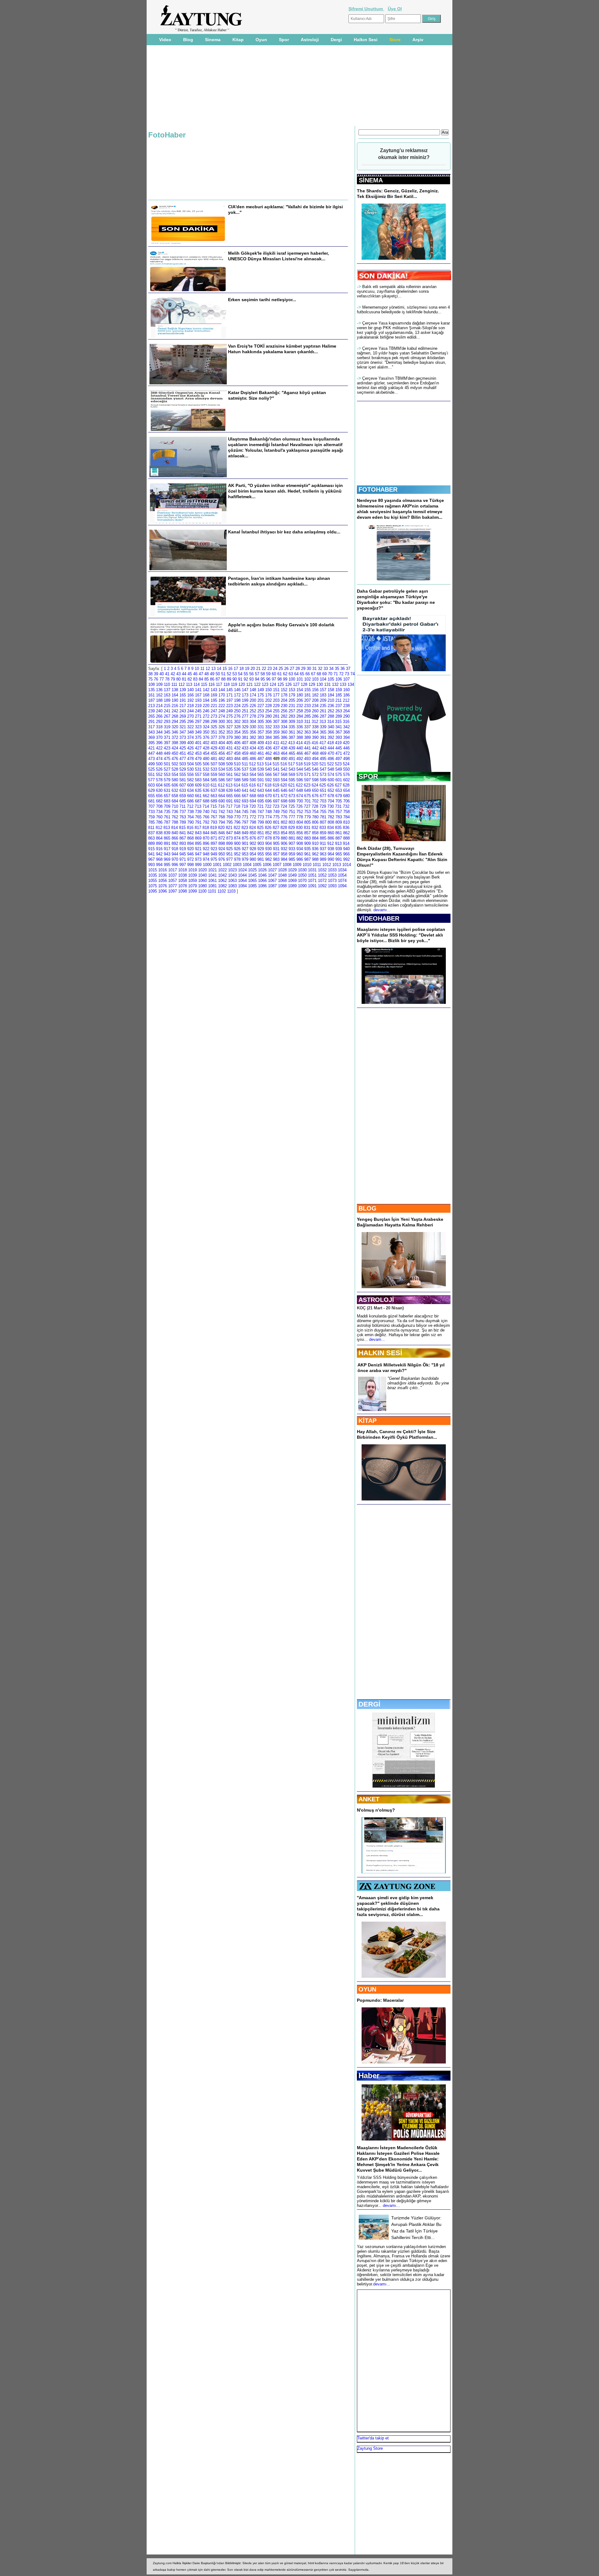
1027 (272, 870)
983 (276, 859)
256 (284, 711)
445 (339, 748)
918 (175, 849)
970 (175, 859)
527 (167, 769)
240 (159, 711)
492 (300, 759)
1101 (212, 891)
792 (206, 822)
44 (184, 674)
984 (284, 859)
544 (300, 769)
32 (320, 669)
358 (268, 732)
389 (307, 737)
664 (222, 796)
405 (229, 743)
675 (307, 796)
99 (285, 679)
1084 (242, 886)
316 (346, 722)
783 (339, 817)
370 (159, 737)
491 (292, 759)
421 (151, 748)
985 (292, 859)
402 (206, 743)
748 (268, 812)
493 (307, 759)
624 (315, 785)
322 (190, 727)
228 (268, 706)
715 (214, 806)
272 (206, 716)
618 (268, 785)
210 (331, 700)
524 (346, 764)
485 (245, 759)
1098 (183, 891)
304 (253, 722)
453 (198, 753)
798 (253, 822)
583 (198, 780)
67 (313, 674)
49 (212, 674)
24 (275, 669)
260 (315, 711)
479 (198, 759)
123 (265, 684)
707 (151, 806)
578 (159, 780)
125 (281, 684)
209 (323, 700)
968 (159, 859)
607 (183, 785)
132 (335, 684)
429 (214, 748)
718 (237, 806)
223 (229, 706)
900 (237, 843)
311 (307, 722)
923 (214, 849)
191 (183, 700)
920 (190, 849)
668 (253, 796)
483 (229, 759)
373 (183, 737)
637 (214, 790)
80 (178, 679)
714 (206, 806)
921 (198, 849)
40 (162, 674)
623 (307, 785)
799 (261, 822)
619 (276, 785)
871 (214, 838)
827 (276, 828)
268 (175, 716)
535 (229, 769)
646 (284, 790)
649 (307, 790)
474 (159, 759)
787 (167, 822)
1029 (292, 870)
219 (198, 706)
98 (280, 679)
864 (159, 838)
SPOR (368, 776)
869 (198, 838)
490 (284, 759)
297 (198, 722)
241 (167, 711)
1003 (237, 865)
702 (315, 801)
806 (315, 822)
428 (206, 748)
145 (229, 690)
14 (219, 669)
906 (284, 843)
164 (175, 695)
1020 (202, 870)
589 (245, 780)
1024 (242, 870)
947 (198, 854)
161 (151, 695)
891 (167, 843)
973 (198, 859)
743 (229, 812)
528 (175, 769)
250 (237, 711)
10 (197, 669)
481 (214, 759)
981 (261, 859)
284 (300, 716)
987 (307, 859)
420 (346, 743)
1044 (242, 875)
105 (331, 679)
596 (300, 780)
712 (190, 806)
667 (245, 796)
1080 (202, 886)
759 (151, 817)
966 (346, 854)
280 (268, 716)
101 (300, 679)
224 (237, 706)
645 (276, 790)
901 (245, 843)
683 (167, 801)
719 (245, 806)
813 (167, 828)
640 (237, 790)
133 (343, 684)
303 (245, 722)
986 (300, 859)
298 (206, 722)
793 (214, 822)
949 (214, 854)
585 (214, 780)
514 (268, 764)
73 (347, 674)
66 (308, 674)
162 (159, 695)
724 (284, 806)
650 (315, 790)
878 (268, 838)
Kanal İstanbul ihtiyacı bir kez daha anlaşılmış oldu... (284, 532)
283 (292, 716)
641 (245, 790)
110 (167, 684)
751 (292, 812)
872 (222, 838)
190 (175, 700)
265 (151, 716)
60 (274, 674)
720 (253, 806)
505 (198, 764)
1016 (163, 870)
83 (195, 679)
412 (284, 743)
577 (151, 780)
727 (307, 806)
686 (190, 801)
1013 (337, 865)
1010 (307, 865)
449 (167, 753)
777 (292, 817)
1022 (222, 870)
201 (261, 700)
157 (323, 690)
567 (276, 775)
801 (276, 822)
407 (245, 743)
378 (222, 737)
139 (183, 690)
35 (337, 669)
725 (292, 806)
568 (284, 775)
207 (307, 700)
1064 (242, 881)
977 (229, 859)
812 (159, 828)
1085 (252, 886)
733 (151, 812)
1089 (292, 886)
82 (190, 679)
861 (339, 833)
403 (214, 743)
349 (198, 732)
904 (268, 843)
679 (339, 796)
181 (307, 695)
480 (206, 759)
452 (190, 753)
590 (253, 780)
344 (159, 732)
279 (261, 716)
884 (315, 838)
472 (346, 753)
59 (268, 674)
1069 (292, 881)
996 (175, 865)
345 (167, 732)
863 (151, 838)
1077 (173, 886)
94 (257, 679)
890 (159, 843)
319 (167, 727)
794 (222, 822)
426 (190, 748)
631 (167, 790)
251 (245, 711)
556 (190, 775)
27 (292, 669)
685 (183, 801)
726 (299, 806)
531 (198, 769)
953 (245, 854)
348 (190, 732)
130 (320, 684)
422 (159, 748)
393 (339, 737)
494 (315, 759)
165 (183, 695)
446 (346, 748)
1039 (192, 875)
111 (174, 684)
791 (198, 822)
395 (151, 743)
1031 (312, 870)
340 (331, 727)
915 (151, 849)
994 (159, 865)
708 (159, 806)
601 (339, 780)
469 (323, 753)
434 (253, 748)
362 (300, 732)
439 (292, 748)
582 (190, 780)
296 (190, 722)
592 (268, 780)
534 (222, 769)
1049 (292, 875)
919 (183, 849)
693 (245, 801)
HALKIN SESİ (380, 1353)
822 (237, 828)
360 (284, 732)
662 (206, 796)
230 (284, 706)
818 (206, 828)
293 (167, 722)
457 (229, 753)
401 (198, 743)
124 (273, 684)
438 (284, 748)
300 (222, 722)
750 (284, 812)
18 (241, 669)
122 (257, 684)
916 (159, 849)
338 (315, 727)
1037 (173, 875)
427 (198, 748)
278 (253, 716)
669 (261, 796)
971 (183, 859)
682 (159, 801)
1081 (212, 886)
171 (229, 695)
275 (229, 716)
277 (245, 716)
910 (315, 843)
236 (331, 706)
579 (167, 780)
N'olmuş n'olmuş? (376, 1810)
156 (315, 690)
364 (315, 732)
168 (206, 695)
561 (229, 775)
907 (292, 843)
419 (338, 743)
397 (167, 743)
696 (268, 801)
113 (189, 684)
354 (237, 732)
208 (315, 700)
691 (229, 801)
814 (175, 828)
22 (264, 669)
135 (151, 690)
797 (245, 822)
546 (315, 769)
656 (159, 796)
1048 (282, 875)
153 (292, 690)
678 (331, 796)
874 (237, 838)
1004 (247, 865)
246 (206, 711)
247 (214, 711)
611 (214, 785)
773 (261, 817)
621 (292, 785)
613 (229, 785)
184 (331, 695)
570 (300, 775)
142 (206, 690)
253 (261, 711)
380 (237, 737)
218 (190, 706)
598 (315, 780)
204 (284, 700)
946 (190, 854)
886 (331, 838)
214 (159, 706)
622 (299, 785)
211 (338, 700)
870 (206, 838)
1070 (302, 881)
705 (339, 801)
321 (183, 727)
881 (292, 838)
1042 (222, 875)
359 (276, 732)
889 (151, 843)
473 (151, 759)
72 (341, 674)
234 (315, 706)
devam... (377, 1339)
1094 (342, 886)
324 (206, 727)
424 (175, 748)
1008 (287, 865)
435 (261, 748)
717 (229, 806)
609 (198, 785)
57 (257, 674)
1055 (153, 881)
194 (206, 700)
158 (331, 690)
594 (284, 780)
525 (151, 769)
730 (331, 806)
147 (245, 690)
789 (183, 822)
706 (346, 801)
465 (292, 753)
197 (229, 700)
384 (268, 737)
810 (346, 822)
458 (237, 753)
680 (346, 796)
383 (261, 737)
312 (315, 722)
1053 (332, 875)
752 (300, 812)
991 (339, 859)
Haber (369, 2075)
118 (226, 684)
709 (167, 806)
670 (268, 796)
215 (167, 706)
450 (175, 753)
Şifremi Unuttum (366, 9)
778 (300, 817)
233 (307, 706)
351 (214, 732)
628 (346, 785)
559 (214, 775)
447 (151, 753)
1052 (322, 875)
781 (323, 817)
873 (229, 838)
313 (323, 722)
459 (245, 753)
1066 (262, 881)
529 (183, 769)
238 (346, 706)
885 (323, 838)
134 (351, 684)
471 (339, 753)
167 (198, 695)
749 (276, 812)
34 (331, 669)
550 (346, 769)
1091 (312, 886)
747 (261, 812)
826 (268, 828)
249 (229, 711)
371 (167, 737)
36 (343, 669)
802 (284, 822)
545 (307, 769)
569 (292, 775)
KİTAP (368, 1421)
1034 (342, 870)
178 (284, 695)
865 (167, 838)
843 (198, 833)
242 (175, 711)
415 (307, 743)
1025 (252, 870)
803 (292, 822)
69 (324, 674)
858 (315, 833)
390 (315, 737)
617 (260, 785)
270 (190, 716)
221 (214, 706)
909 (307, 843)
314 (331, 722)
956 (268, 854)
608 (190, 785)
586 (222, 780)
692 (237, 801)
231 (292, 706)
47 (201, 674)
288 (331, 716)
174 (253, 695)
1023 (232, 870)
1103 (231, 891)
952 (237, 854)
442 (315, 748)
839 (167, 833)
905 (276, 843)
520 (315, 764)
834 (331, 828)
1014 (347, 865)
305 (261, 722)
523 (338, 764)
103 (315, 679)
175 (261, 695)
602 (346, 780)
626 (331, 785)
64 (296, 674)
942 (159, 854)
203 (276, 700)
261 (323, 711)
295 (183, 722)
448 (159, 753)
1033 (332, 870)
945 (183, 854)
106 (339, 679)
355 (245, 732)
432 (237, 748)
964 (331, 854)
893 (183, 843)
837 (151, 833)
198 (237, 700)
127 (296, 684)
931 (276, 849)
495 (323, 759)
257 (292, 711)
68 (319, 674)
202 (268, 700)
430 (222, 748)
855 (292, 833)
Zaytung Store (370, 2448)
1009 (297, 865)
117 (219, 684)
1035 (153, 875)
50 (218, 674)
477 (183, 759)
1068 (282, 881)
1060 (202, 881)
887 (339, 838)
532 (206, 769)
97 (274, 679)
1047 (272, 875)
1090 (302, 886)
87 (218, 679)
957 (276, 854)
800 (268, 822)
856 (300, 833)
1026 (262, 870)
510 (237, 764)
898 (222, 843)
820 (221, 828)
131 (327, 684)
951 (229, 854)
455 (214, 753)
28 (298, 669)
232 (300, 706)
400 (190, 743)
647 (292, 790)
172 (237, 695)
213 (151, 706)
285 (307, 716)
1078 (183, 886)
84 (201, 679)
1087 (272, 886)
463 (276, 753)
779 (307, 817)
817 (198, 828)
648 (300, 790)
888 (346, 838)
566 (268, 775)
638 (222, 790)
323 (198, 727)
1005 (257, 865)
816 (190, 828)
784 (346, 817)
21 (258, 669)
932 (284, 849)
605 (167, 785)
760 (159, 817)
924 (222, 849)
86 (212, 679)
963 (323, 854)
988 (315, 859)
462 (268, 753)
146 (237, 690)
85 (207, 679)
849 (245, 833)
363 (307, 732)
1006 (267, 865)
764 (190, 817)
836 (346, 828)
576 (346, 775)
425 (183, 748)
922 (206, 849)
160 (346, 690)
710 (175, 806)
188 (159, 700)
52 (229, 674)
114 (197, 684)
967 (151, 859)
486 (253, 759)
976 (222, 859)
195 (214, 700)
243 (183, 711)
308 (284, 722)
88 (223, 679)
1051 (312, 875)
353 (229, 732)
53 (235, 674)
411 (276, 743)
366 (331, 732)
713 (198, 806)
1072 (322, 881)
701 (307, 801)
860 (331, 833)
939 (339, 849)
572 (315, 775)
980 (253, 859)
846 (222, 833)
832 (315, 828)
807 (323, 822)
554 (175, 775)
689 (214, 801)
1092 (322, 886)
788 (175, 822)
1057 (173, 881)
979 (245, 859)
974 (206, 859)
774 (268, 817)
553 (167, 775)
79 (173, 679)
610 (206, 785)
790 (190, 822)
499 (151, 764)
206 (300, 700)
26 (286, 669)
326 (222, 727)
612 (221, 785)
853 (276, 833)
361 (292, 732)
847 (229, 833)
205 (292, 700)
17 (236, 669)
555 (183, 775)
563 (245, 775)
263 (339, 711)
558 (206, 775)
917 (167, 849)
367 (339, 732)
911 (323, 843)
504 (190, 764)
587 (229, 780)
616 (253, 785)
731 (338, 806)
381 (245, 737)
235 (323, 706)
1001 (217, 865)
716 (221, 806)
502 (175, 764)
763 (183, 817)
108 (151, 684)
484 (237, 759)
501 (167, 764)
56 (251, 674)
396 (159, 743)
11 (202, 669)
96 (268, 679)
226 (253, 706)
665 (229, 796)
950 (222, 854)
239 (151, 711)
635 (198, 790)
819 (214, 828)
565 (261, 775)
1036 (163, 875)
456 (222, 753)
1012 (327, 865)
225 (245, 706)
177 (276, 695)
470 (331, 753)
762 (175, 817)
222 (222, 706)
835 (338, 828)
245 (198, 711)
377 (214, 737)
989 (323, 859)
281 (276, 716)
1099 (192, 891)
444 (331, 748)
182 (315, 695)
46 (195, 674)
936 (315, 849)
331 (261, 727)
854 (284, 833)
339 (323, 727)
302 (237, 722)
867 (183, 838)
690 (222, 801)
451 (183, 753)
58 (263, 674)
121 (249, 684)
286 (315, 716)
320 (175, 727)
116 (212, 684)
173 (245, 695)
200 (253, 700)
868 (190, 838)
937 (323, 849)
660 (190, 796)
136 (159, 690)
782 (331, 817)
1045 (252, 875)
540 (268, 769)
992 (346, 859)
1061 (212, 881)
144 (222, 690)
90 (235, 679)
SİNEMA (371, 180)
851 (261, 833)
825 (260, 828)
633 (183, 790)
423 (167, 748)
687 (198, 801)
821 (229, 828)
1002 (227, 865)
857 (307, 833)
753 (307, 812)
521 (323, 764)
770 (237, 817)
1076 (163, 886)
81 (184, 679)
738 (190, 812)
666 (237, 796)
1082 (222, 886)
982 (268, 859)
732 (346, 806)
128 (304, 684)
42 (173, 674)
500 (159, 764)
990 (331, 859)
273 (214, 716)
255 (276, 711)
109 (159, 684)
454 (206, 753)
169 (214, 695)
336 (300, 727)
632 (175, 790)
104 (323, 679)
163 (167, 695)
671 (276, 796)
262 (331, 711)
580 (175, 780)
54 (240, 674)
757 (339, 812)
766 (206, 817)
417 (323, 743)
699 (292, 801)
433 (245, 748)
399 (183, 743)
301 (229, 722)
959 (292, 854)
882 (300, 838)
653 (339, 790)
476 (175, 759)
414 (299, 743)
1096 (163, 891)
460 (253, 753)
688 (206, 801)
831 (307, 828)
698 (284, 801)
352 (222, 732)
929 (261, 849)
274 (222, 716)
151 (276, 690)
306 (268, 722)
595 (292, 780)
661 (198, 796)
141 (198, 690)
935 (307, 849)
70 (330, 674)
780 (315, 817)
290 (346, 716)
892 (175, 843)
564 (253, 775)
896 (206, 843)
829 (292, 828)
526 (159, 769)
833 (323, 828)
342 (346, 727)
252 (253, 711)
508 (222, 764)
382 (253, 737)
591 (261, 780)
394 (346, 737)
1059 (192, 881)
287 (323, 716)
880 (284, 838)
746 (253, 812)
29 (303, 669)
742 (222, 812)
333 (276, 727)
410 (268, 743)
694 (253, 801)
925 (229, 849)
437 (276, 748)
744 (237, 812)
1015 (153, 870)
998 (190, 865)
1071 (312, 881)
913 (338, 843)
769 (229, 817)
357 (261, 732)
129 (312, 684)
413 (292, 743)
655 (151, 796)
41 (167, 674)
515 (276, 764)
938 (331, 849)
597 (307, 780)
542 (284, 769)
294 (175, 722)
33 (326, 669)
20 (253, 669)
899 (229, 843)
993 (151, 865)
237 (339, 706)
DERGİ (369, 1704)
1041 (212, 875)
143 (214, 690)
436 (268, 748)
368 (346, 732)
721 (260, 806)
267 (167, 716)
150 (268, 690)
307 (276, 722)
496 (331, 759)
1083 (232, 886)
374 (190, 737)
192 (190, 700)
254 (268, 711)
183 (323, 695)
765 (198, 817)
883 (307, 838)
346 (175, 732)
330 (253, 727)
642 (253, 790)
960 (300, 854)
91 (240, 679)
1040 (202, 875)
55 (246, 674)
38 (150, 674)
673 (292, 796)
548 (331, 769)
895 (198, 843)
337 (307, 727)
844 (206, 833)
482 (222, 759)
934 (300, 849)
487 (261, 759)
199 (245, 700)
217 (183, 706)
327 (229, 727)
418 (331, 743)
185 (339, 695)
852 (268, 833)
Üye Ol (395, 9)
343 (151, 732)
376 (206, 737)
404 (222, 743)
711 (183, 806)
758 (346, 812)
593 (276, 780)
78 (167, 679)
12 (208, 669)
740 (206, 812)
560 (222, 775)
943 (167, 854)
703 (323, 801)
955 (261, 854)
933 (292, 849)
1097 (173, 891)
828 (284, 828)
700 (300, 801)
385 (276, 737)
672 (284, 796)
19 (247, 669)
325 (214, 727)
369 (151, 737)
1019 (192, 870)
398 (175, 743)
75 (150, 679)
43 (178, 674)
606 (175, 785)
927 (245, 849)
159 (339, 690)
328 (237, 727)
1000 (207, 865)
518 (299, 764)
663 (214, 796)
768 (222, 817)
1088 (282, 886)
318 (159, 727)
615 (245, 785)
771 (245, 817)
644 (268, 790)
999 (198, 865)
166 (190, 695)
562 (237, 775)
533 (214, 769)
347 (183, 732)
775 (276, 817)
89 (229, 679)
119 (234, 684)
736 (175, 812)
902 (253, 843)
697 (276, 801)
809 (339, 822)
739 (198, 812)
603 (151, 785)
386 (284, 737)
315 (338, 722)
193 (198, 700)
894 (190, 843)
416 (315, 743)
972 (190, 859)
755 (323, 812)
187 (151, 700)
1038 (183, 875)
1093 (332, 886)
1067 (272, 881)
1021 (212, 870)
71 (336, 674)
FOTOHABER (378, 489)
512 (253, 764)
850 (253, 833)
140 (190, 690)
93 (251, 679)
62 (285, 674)
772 (253, 817)
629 (151, 790)
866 (175, 838)
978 (237, 859)
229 (276, 706)
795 (229, 822)
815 (182, 828)
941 (151, 854)
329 (245, 727)
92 (246, 679)
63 (291, 674)
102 (307, 679)
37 (348, 669)
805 (307, 822)
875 (245, 838)
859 (323, 833)
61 (280, 674)
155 (307, 690)
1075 (153, 886)
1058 (183, 881)
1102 (222, 891)
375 (198, 737)
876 (253, 838)
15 (225, 669)
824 (253, 828)
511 (245, 764)
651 (323, 790)
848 (237, 833)
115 (204, 684)
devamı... (382, 910)
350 (206, 732)
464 (284, 753)
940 (346, 849)
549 (339, 769)
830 (299, 828)
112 (182, 684)
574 (331, 775)
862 (346, 833)
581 (183, 780)
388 (300, 737)
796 (237, 822)
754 (315, 812)
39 (156, 674)
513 (260, 764)
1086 (262, 886)
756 (331, 812)
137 (167, 690)
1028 (282, 870)
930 (268, 849)
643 (261, 790)
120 (242, 684)
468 (315, 753)
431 (229, 748)
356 (253, 732)
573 (323, 775)
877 (261, 838)
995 (167, 865)
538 (253, 769)
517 (292, 764)
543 (292, 769)
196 (222, 700)
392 (331, 737)
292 (159, 722)
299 (214, 722)
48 (207, 674)
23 (270, 669)
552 (159, 775)
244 (190, 711)
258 (300, 711)
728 (315, 806)
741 (214, 812)
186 (346, 695)
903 (261, 843)
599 (323, 780)
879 (276, 838)
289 (339, 716)
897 (214, 843)
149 (261, 690)
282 (284, 716)
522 (331, 764)
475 (167, 759)
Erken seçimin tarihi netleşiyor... (262, 300)
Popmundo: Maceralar (380, 2000)
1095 (153, 891)
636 (206, 790)
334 (284, 727)
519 (307, 764)
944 (175, 854)
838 (159, 833)
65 (302, 674)
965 (339, 854)
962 (315, 854)
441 (307, 748)
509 (229, 764)
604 (159, 785)
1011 (317, 865)
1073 (332, 881)
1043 (232, 875)
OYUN (367, 1989)
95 (263, 679)
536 (237, 769)
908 (300, 843)
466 (300, 753)
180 (300, 695)
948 (206, 854)
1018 (183, 870)
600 (331, 780)
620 (284, 785)
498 (346, 759)
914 (346, 843)
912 (331, 843)
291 (151, 722)
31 (314, 669)
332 (268, 727)
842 (190, 833)
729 (323, 806)
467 (307, 753)
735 (167, 812)
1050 (302, 875)
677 (323, 796)
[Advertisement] (121, 118)
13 (213, 669)
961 (307, 854)
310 (300, 722)
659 (183, 796)
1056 (163, 881)
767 (214, 817)
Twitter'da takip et (373, 2438)
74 (353, 674)
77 (162, 679)
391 (323, 737)
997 (183, 865)
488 (268, 759)
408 (253, 743)
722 (268, 806)
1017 (173, 870)
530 (190, 769)
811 (151, 828)
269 (183, 716)
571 (307, 775)
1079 (192, 886)
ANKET (369, 1799)
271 (198, 716)
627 (338, 785)
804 (300, 822)
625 (323, 785)
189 (167, 700)
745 (245, 812)
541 (276, 769)
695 (261, 801)
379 (229, 737)
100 (292, 679)
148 (253, 690)
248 (222, 711)
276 (237, 716)
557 (198, 775)
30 (309, 669)
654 (346, 790)
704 (331, 801)
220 (206, 706)
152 (284, 690)
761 (167, 817)
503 (183, 764)
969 (167, 859)
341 (339, 727)
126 (288, 684)
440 (300, 748)
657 (167, 796)
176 (268, 695)
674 (300, 796)
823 (245, 828)
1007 (277, 865)
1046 (262, 875)
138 (175, 690)
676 (315, 796)
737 (183, 812)
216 (175, 706)
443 (323, 748)
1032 (322, 870)
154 (300, 690)
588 (237, 780)
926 (237, 849)
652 (331, 790)
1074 (342, 881)
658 (175, 796)
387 (292, 737)
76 (156, 679)
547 (323, 769)
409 (261, 743)
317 (151, 727)
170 (222, 695)
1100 (202, 891)
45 (190, 674)
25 (281, 669)
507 (214, 764)
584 (206, 780)
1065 (252, 881)
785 (151, 822)
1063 (232, 881)
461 (261, 753)
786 (159, 822)
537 (245, 769)
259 (307, 711)
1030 (302, 870)
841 (183, 833)
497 (339, 759)
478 (190, 759)
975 (214, 859)
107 (346, 679)
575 (339, 775)
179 (292, 695)
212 (346, 700)
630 (159, 790)
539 (261, 769)
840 (175, 833)
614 (237, 785)
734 (159, 812)
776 (284, 817)
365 (323, 732)
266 (159, 716)
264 (346, 711)
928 (253, 849)
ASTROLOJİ (376, 1300)
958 (284, 854)
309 (292, 722)
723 (276, 806)
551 (151, 775)
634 (190, 790)
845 (214, 833)
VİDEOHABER (379, 918)
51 (223, 674)
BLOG (368, 1208)
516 (284, 764)
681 (151, 801)
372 (175, 737)
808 (331, 822)
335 (292, 727)
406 (237, 743)
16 (230, 669)
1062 (222, 881)
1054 (342, 875)
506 (206, 764)
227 (261, 706)
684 (175, 801)
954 (253, 854)
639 (229, 790)
